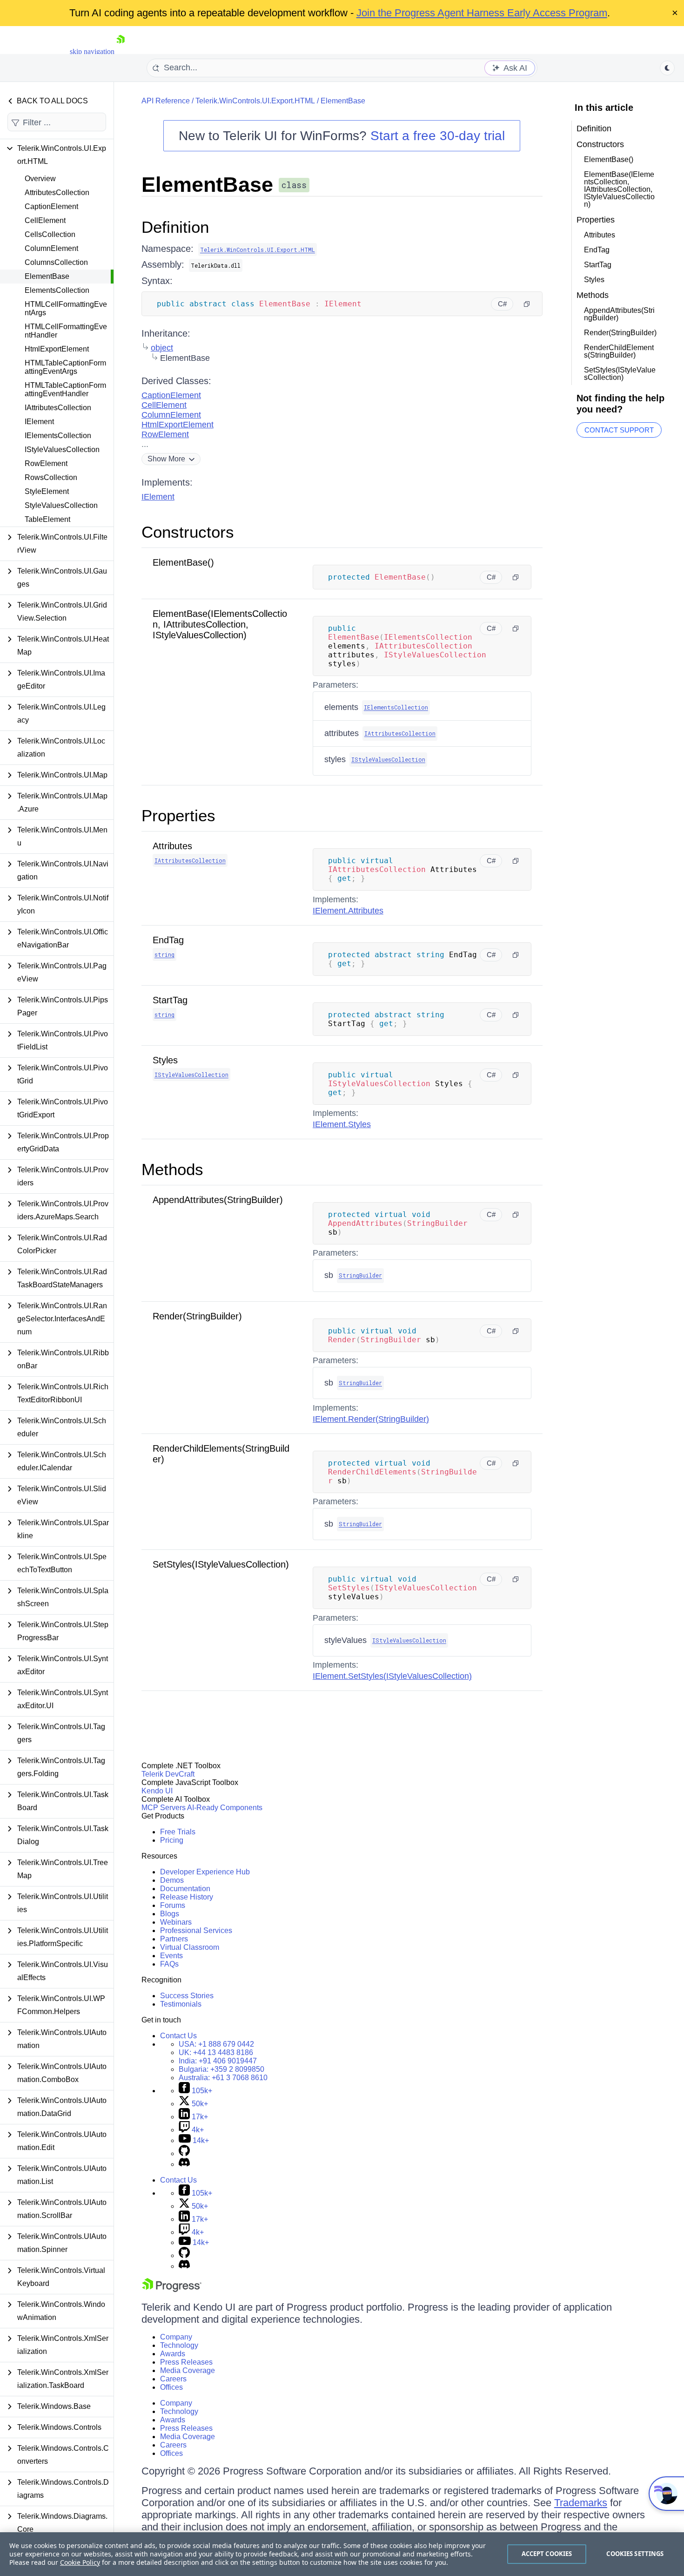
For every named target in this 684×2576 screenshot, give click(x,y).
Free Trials (178, 1832)
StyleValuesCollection (61, 505)
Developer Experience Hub (205, 1872)
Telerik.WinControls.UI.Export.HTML (255, 101)
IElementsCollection (58, 436)
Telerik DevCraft (168, 1774)
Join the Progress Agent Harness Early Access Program (482, 13)
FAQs (169, 1964)
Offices (171, 2387)
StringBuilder (360, 1275)
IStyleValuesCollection (62, 450)
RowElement (46, 463)
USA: (216, 2044)
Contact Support (619, 430)
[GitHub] (184, 2153)
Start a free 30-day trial (438, 136)
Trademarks (581, 2503)
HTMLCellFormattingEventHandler (66, 331)
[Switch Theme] (667, 68)
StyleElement (47, 491)
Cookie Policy (80, 2562)
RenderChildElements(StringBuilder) (619, 351)
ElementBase (47, 276)
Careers (173, 2379)
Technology (179, 2345)
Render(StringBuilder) (197, 1316)
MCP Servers (164, 1808)
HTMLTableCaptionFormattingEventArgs (65, 367)
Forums (173, 1905)
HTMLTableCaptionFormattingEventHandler (65, 389)
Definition (175, 227)
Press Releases (186, 2362)
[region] (342, 2554)
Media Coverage (188, 2370)
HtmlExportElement (57, 349)
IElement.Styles (342, 1124)
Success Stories (187, 1996)
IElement (39, 422)
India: (218, 2061)
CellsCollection (50, 234)
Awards (173, 2354)
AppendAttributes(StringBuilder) (218, 1200)
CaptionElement (51, 206)
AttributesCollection (57, 193)
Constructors (188, 532)
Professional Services (196, 1930)
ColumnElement (51, 248)
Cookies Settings (635, 2554)
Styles (165, 1060)
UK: (216, 2052)
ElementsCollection (57, 290)
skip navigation (92, 51)
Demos (172, 1880)
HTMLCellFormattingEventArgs (66, 308)
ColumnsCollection (56, 262)
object (162, 348)
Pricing (172, 1840)
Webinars (176, 1922)
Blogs (170, 1914)
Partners (174, 1939)
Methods (172, 1169)
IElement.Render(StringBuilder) (371, 1419)
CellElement (45, 220)
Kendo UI (157, 1791)
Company (176, 2337)
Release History (187, 1897)
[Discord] (184, 2164)
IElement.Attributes (348, 911)
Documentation (185, 1889)
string (164, 954)
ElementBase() (183, 562)
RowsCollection (51, 477)
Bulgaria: (221, 2069)
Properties (178, 815)
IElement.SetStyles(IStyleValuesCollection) (392, 1676)
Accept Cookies (547, 2554)
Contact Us (178, 2036)
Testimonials (181, 2004)
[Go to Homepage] (121, 51)
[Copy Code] (527, 304)
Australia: (223, 2078)
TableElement (47, 519)
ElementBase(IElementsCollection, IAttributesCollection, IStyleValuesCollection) (220, 624)
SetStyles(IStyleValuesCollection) (221, 1564)
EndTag (168, 940)
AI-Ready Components (225, 1808)
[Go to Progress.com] (172, 2289)
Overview (40, 179)
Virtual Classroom (190, 1947)
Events (171, 1956)
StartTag (170, 1000)
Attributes (172, 846)
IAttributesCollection (58, 408)
